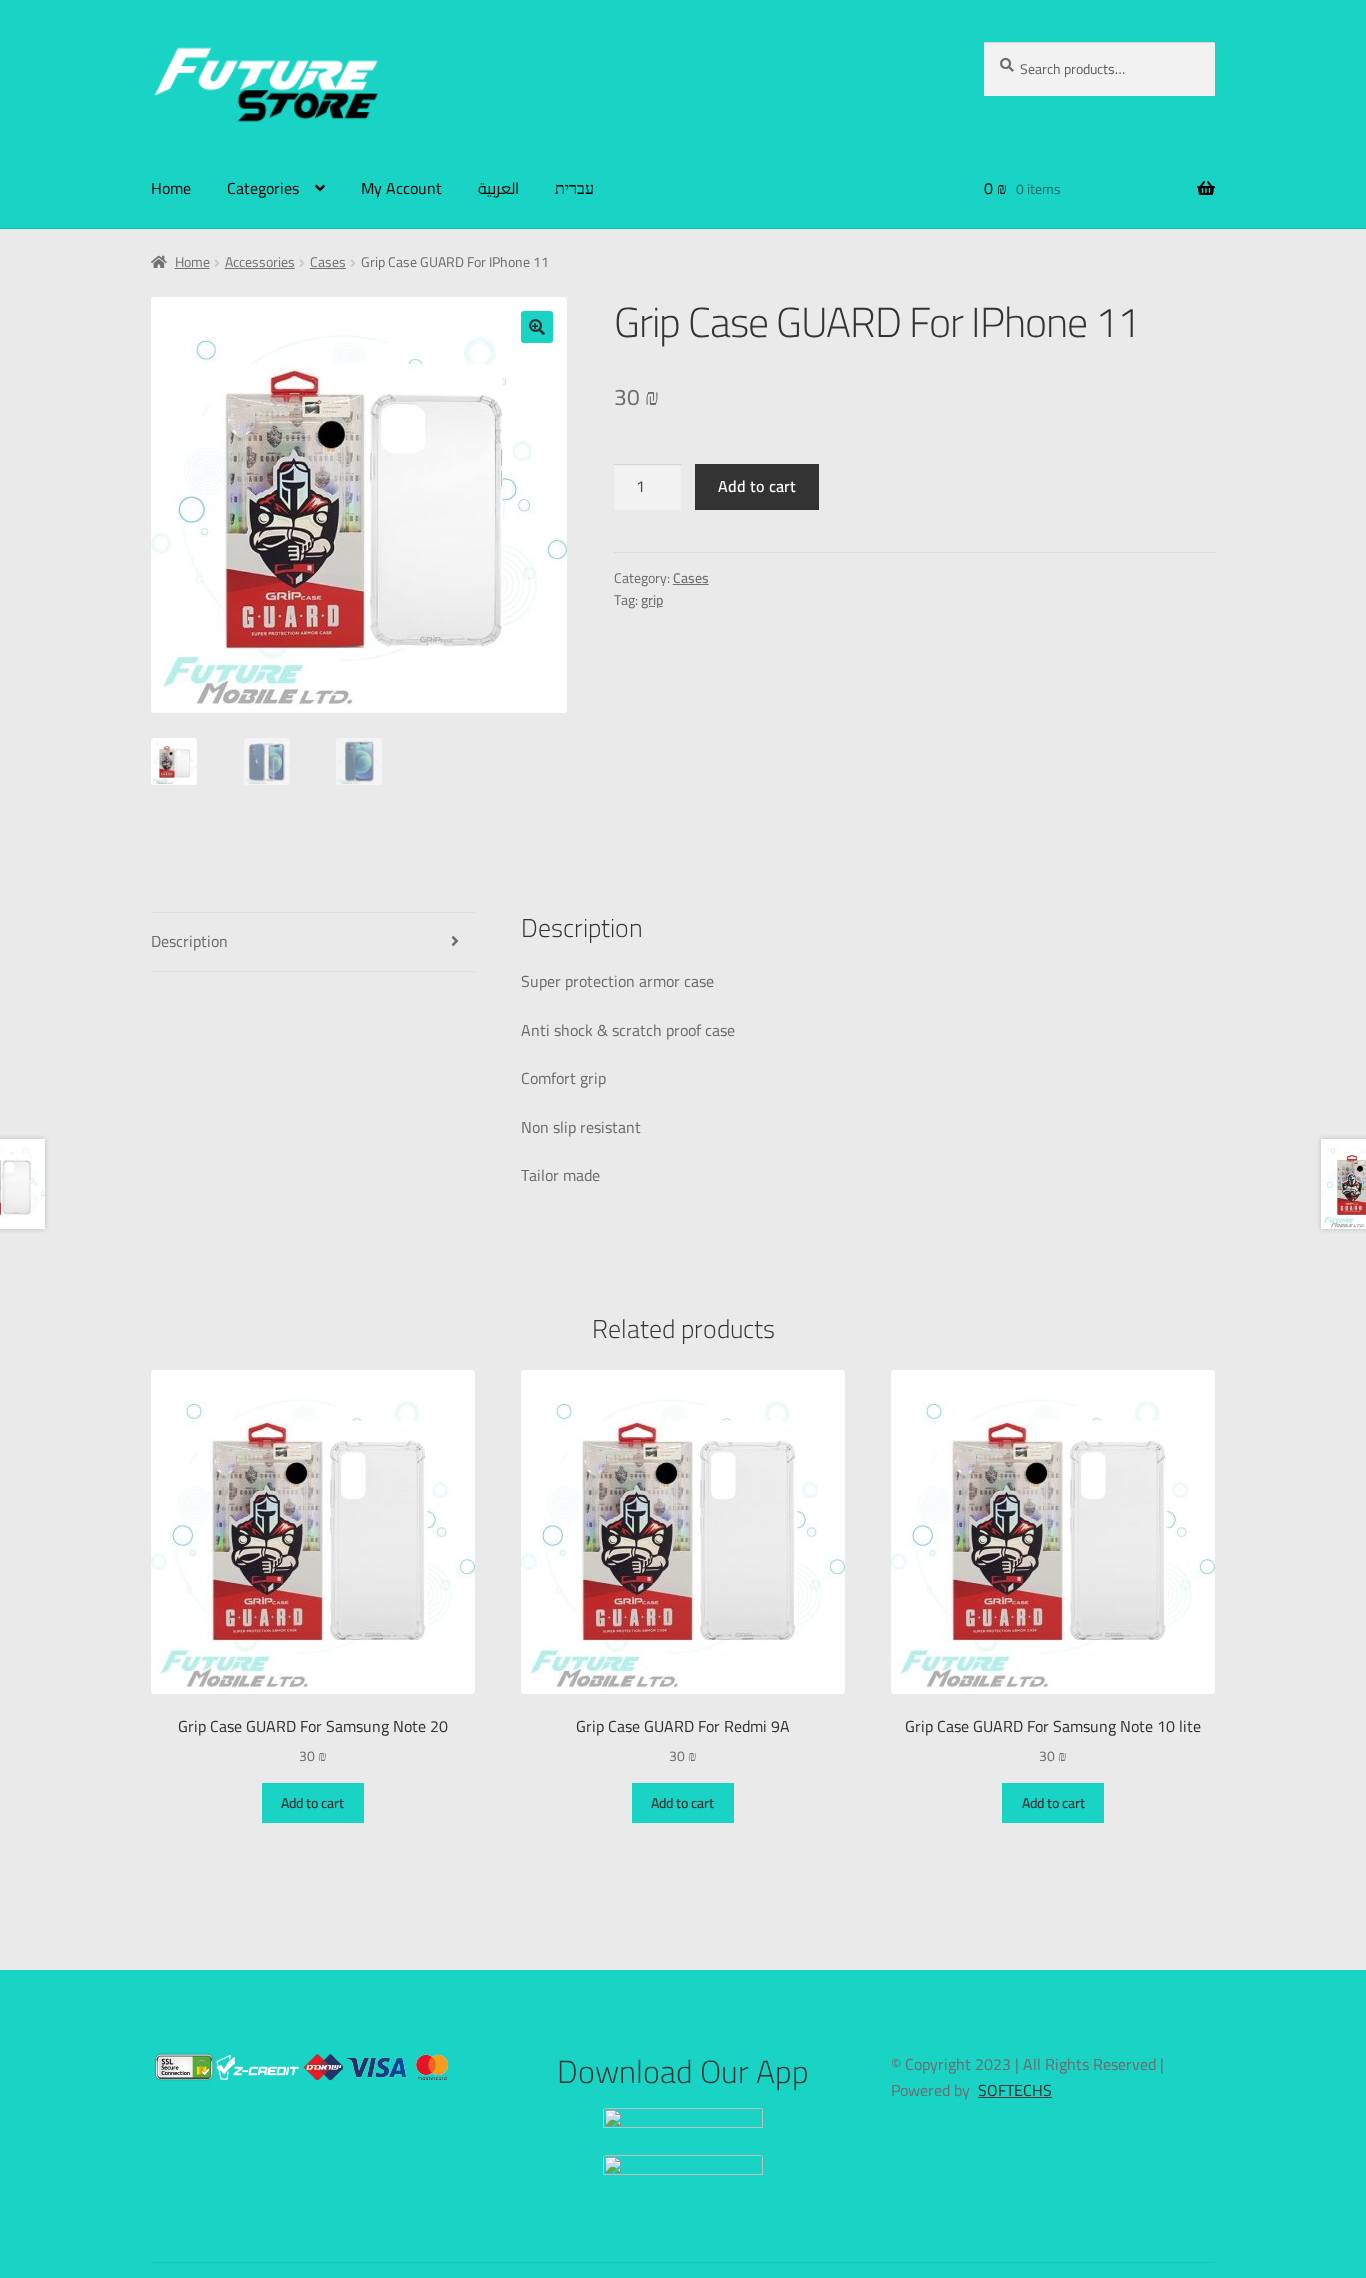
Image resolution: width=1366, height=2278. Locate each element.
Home (171, 188)
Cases (328, 262)
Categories (263, 188)
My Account (401, 188)
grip (652, 600)
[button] (537, 327)
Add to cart (757, 486)
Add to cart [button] (312, 1803)
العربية (498, 188)
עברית (574, 188)
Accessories (260, 262)
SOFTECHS (1015, 2090)
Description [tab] (189, 941)
